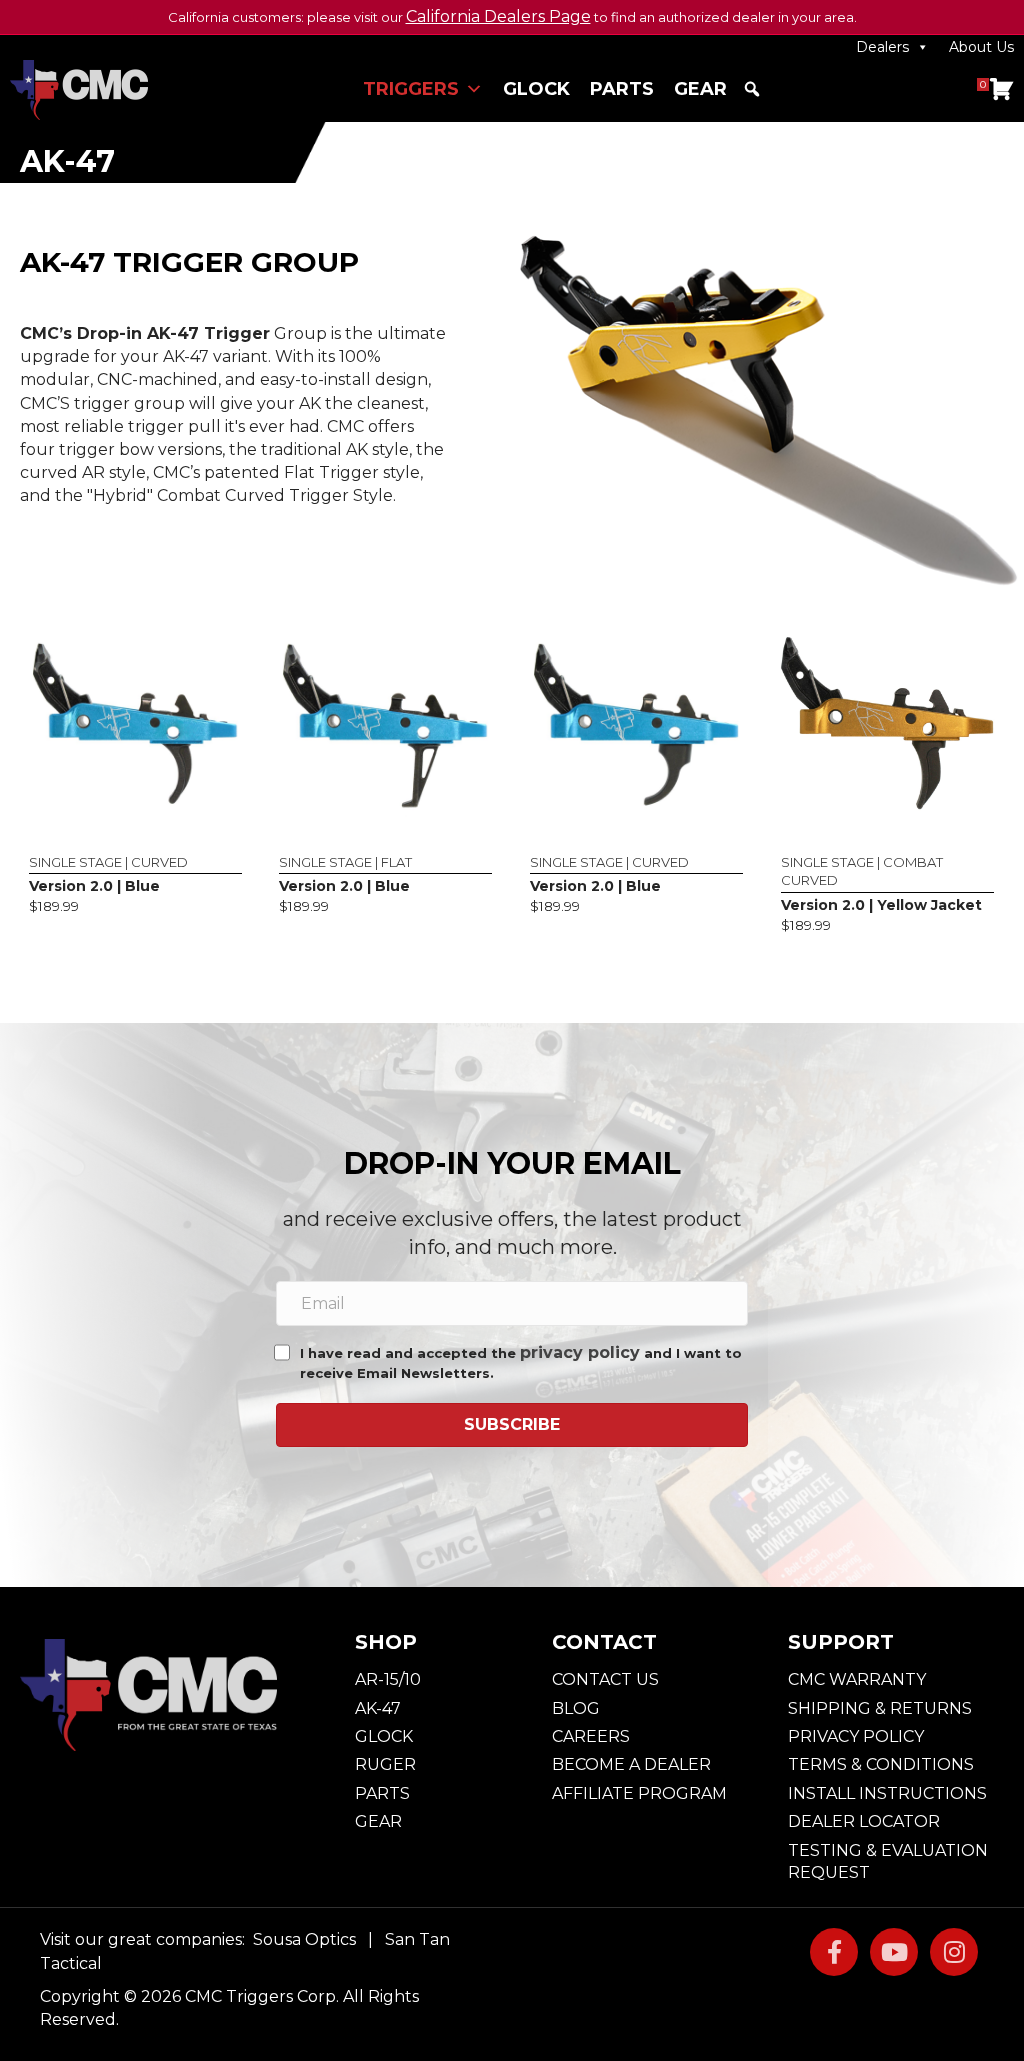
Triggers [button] (411, 89)
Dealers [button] (882, 47)
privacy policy (580, 1352)
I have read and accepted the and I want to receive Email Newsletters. (521, 1362)
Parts (622, 89)
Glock (536, 89)
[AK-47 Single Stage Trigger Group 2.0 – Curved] (135, 721)
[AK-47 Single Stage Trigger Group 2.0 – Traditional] (636, 721)
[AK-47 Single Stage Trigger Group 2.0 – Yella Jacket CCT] (887, 721)
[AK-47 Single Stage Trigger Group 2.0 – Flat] (385, 721)
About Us (981, 47)
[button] (752, 89)
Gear (700, 89)
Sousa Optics (304, 1939)
